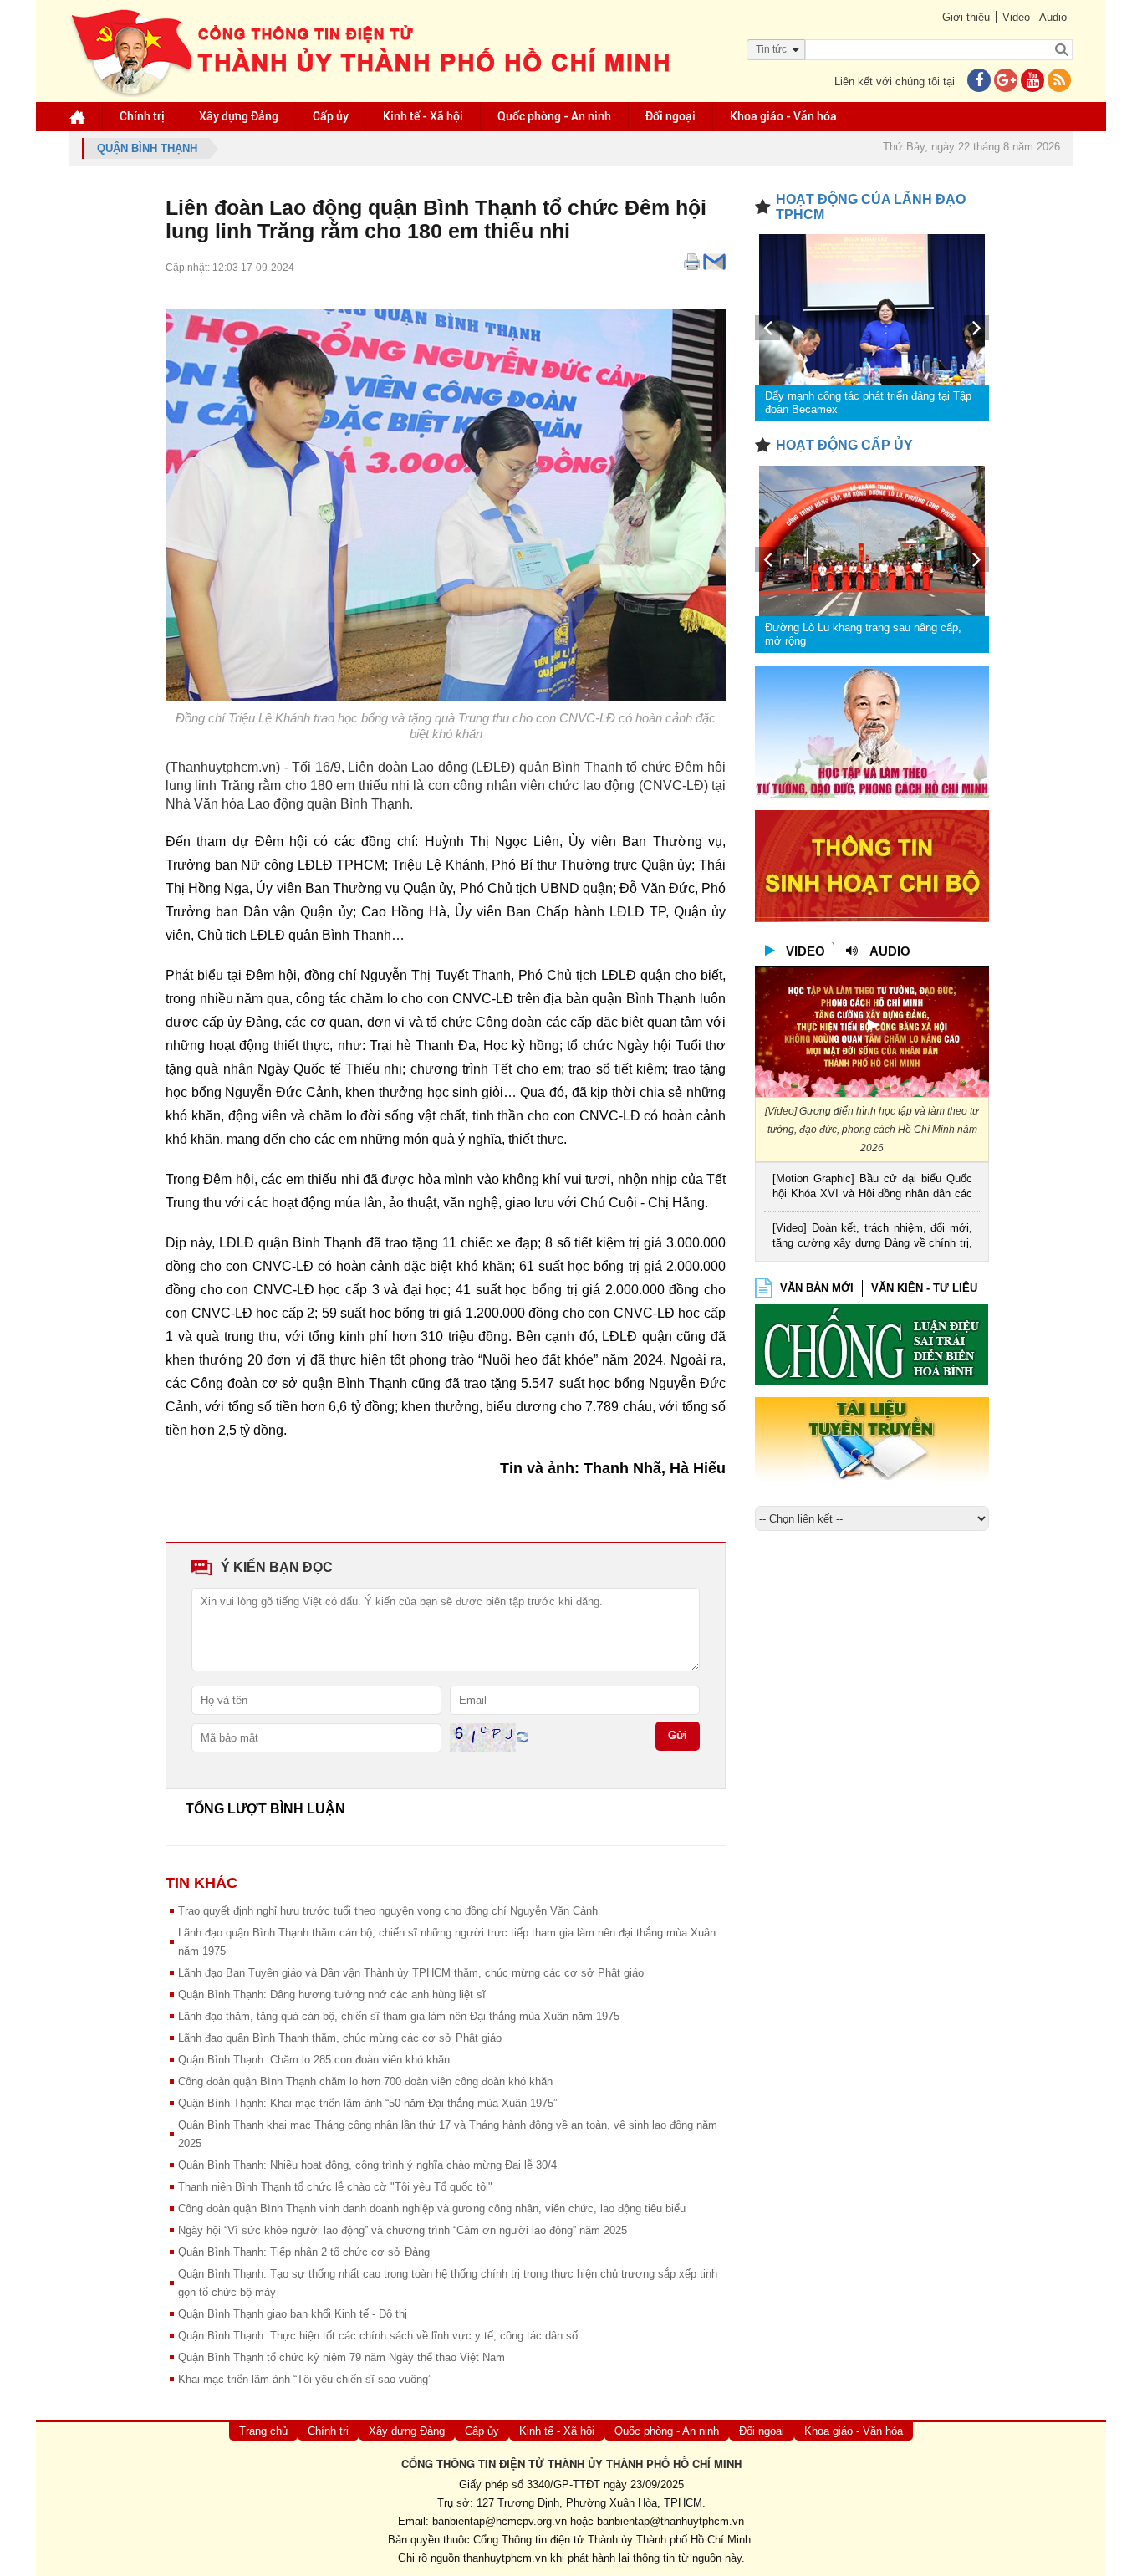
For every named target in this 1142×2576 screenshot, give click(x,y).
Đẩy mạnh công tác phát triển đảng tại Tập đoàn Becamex (868, 403)
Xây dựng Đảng (239, 116)
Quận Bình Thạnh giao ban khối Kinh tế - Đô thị (293, 2314)
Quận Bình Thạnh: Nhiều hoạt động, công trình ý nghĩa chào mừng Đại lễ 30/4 (367, 2165)
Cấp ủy (331, 116)
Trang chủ (263, 2431)
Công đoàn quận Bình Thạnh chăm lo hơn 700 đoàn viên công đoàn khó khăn (365, 2081)
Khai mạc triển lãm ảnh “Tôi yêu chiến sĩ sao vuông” (305, 2379)
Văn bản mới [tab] (817, 1288)
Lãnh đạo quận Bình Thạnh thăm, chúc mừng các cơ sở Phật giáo (340, 2038)
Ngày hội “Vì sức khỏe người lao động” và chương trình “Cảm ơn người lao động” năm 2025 (403, 2230)
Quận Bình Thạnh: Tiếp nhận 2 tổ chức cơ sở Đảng (304, 2252)
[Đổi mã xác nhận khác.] (523, 1737)
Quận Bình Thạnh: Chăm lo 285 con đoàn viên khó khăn (314, 2060)
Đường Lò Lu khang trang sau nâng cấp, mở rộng (863, 634)
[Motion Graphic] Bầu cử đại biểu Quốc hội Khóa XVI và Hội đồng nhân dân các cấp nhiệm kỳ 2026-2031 (872, 1188)
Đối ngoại (670, 116)
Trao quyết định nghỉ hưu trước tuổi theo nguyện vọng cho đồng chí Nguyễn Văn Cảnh (388, 1911)
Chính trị (142, 116)
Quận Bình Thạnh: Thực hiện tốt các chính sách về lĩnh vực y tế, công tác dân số (378, 2336)
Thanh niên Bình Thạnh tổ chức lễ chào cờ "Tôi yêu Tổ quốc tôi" (335, 2187)
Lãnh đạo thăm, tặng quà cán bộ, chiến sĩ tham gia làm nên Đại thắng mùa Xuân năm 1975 (399, 2016)
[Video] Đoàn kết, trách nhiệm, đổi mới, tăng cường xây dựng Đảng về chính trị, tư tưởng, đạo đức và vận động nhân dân (872, 1237)
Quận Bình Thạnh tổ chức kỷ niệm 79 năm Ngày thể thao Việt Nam (342, 2357)
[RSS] (1059, 82)
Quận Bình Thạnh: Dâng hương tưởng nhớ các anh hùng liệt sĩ (332, 1994)
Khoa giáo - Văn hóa (783, 116)
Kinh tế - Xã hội (423, 116)
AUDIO (890, 951)
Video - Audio (1035, 17)
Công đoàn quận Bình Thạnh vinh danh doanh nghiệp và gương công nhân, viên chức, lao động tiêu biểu (432, 2209)
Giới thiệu (966, 17)
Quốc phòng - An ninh (554, 116)
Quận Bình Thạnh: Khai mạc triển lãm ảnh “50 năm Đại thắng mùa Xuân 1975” (367, 2103)
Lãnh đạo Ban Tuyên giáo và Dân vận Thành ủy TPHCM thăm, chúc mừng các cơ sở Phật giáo (411, 1973)
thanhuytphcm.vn (505, 2558)
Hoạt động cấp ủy (844, 445)
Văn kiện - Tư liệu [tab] (924, 1288)
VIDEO (806, 951)
